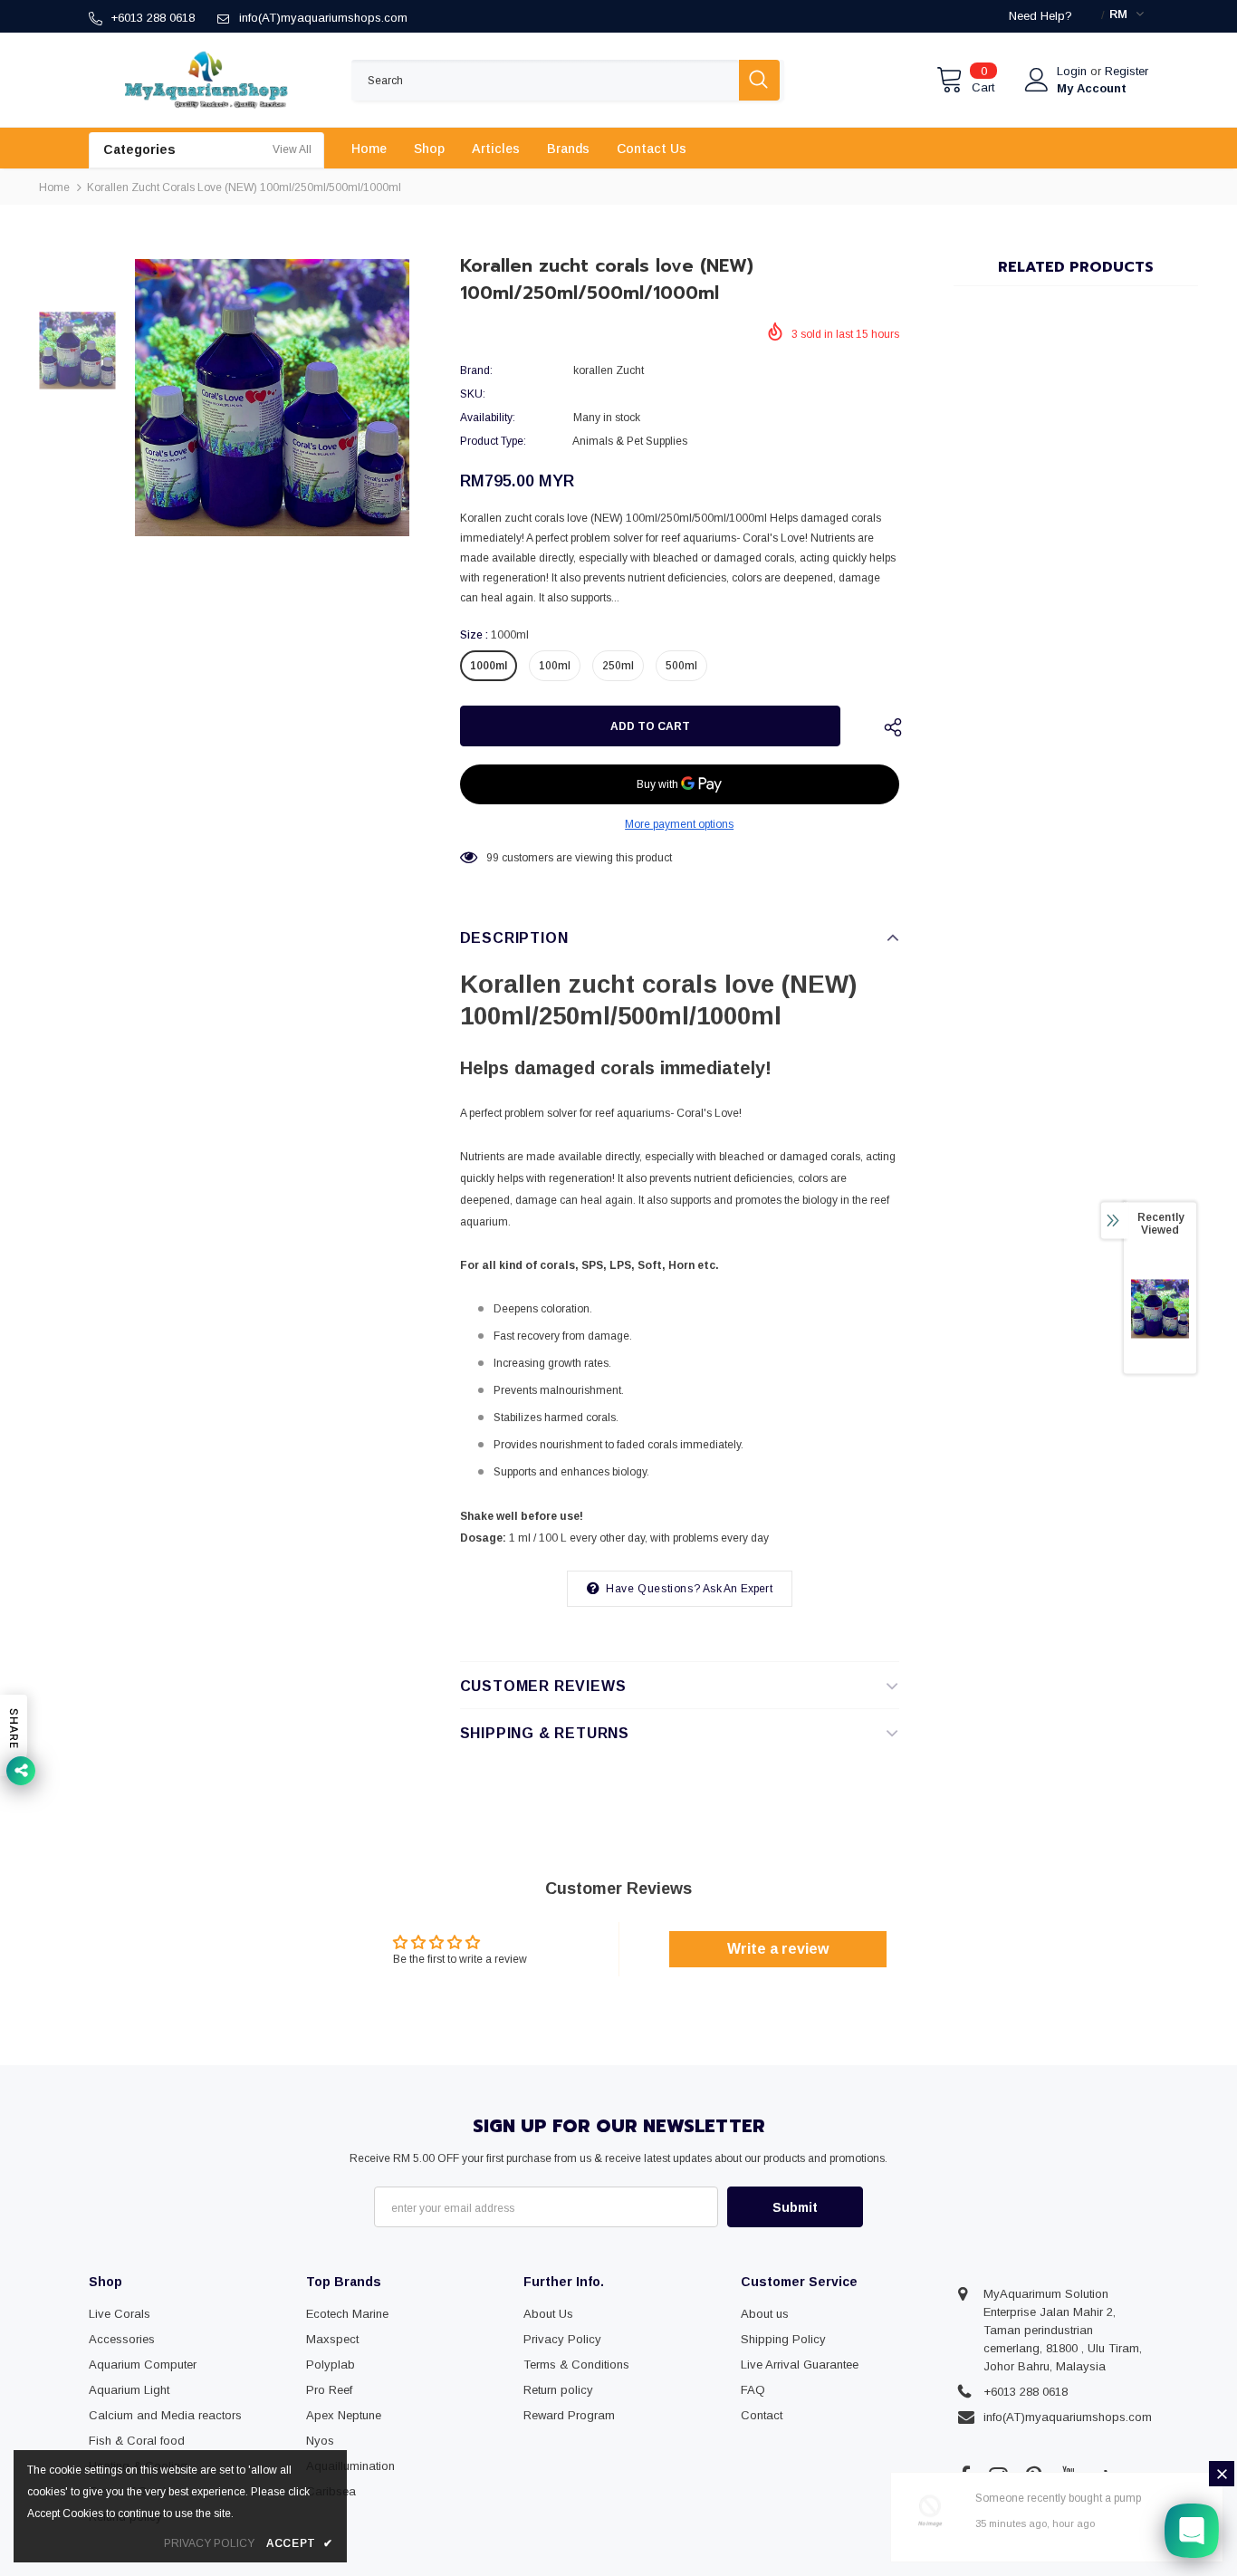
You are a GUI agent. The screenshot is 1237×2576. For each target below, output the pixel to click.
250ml (618, 666)
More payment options (679, 824)
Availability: (488, 418)
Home (54, 187)
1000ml (489, 666)
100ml (555, 666)
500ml (681, 666)
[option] (272, 398)
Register (1127, 71)
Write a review (778, 1949)
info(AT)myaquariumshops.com (323, 18)
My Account (1092, 88)
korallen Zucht (609, 370)
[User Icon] (1037, 80)
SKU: (473, 394)
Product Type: (493, 441)
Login (1074, 71)
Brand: (476, 370)
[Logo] (206, 80)
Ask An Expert (738, 1589)
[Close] (1222, 2474)
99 (493, 858)
